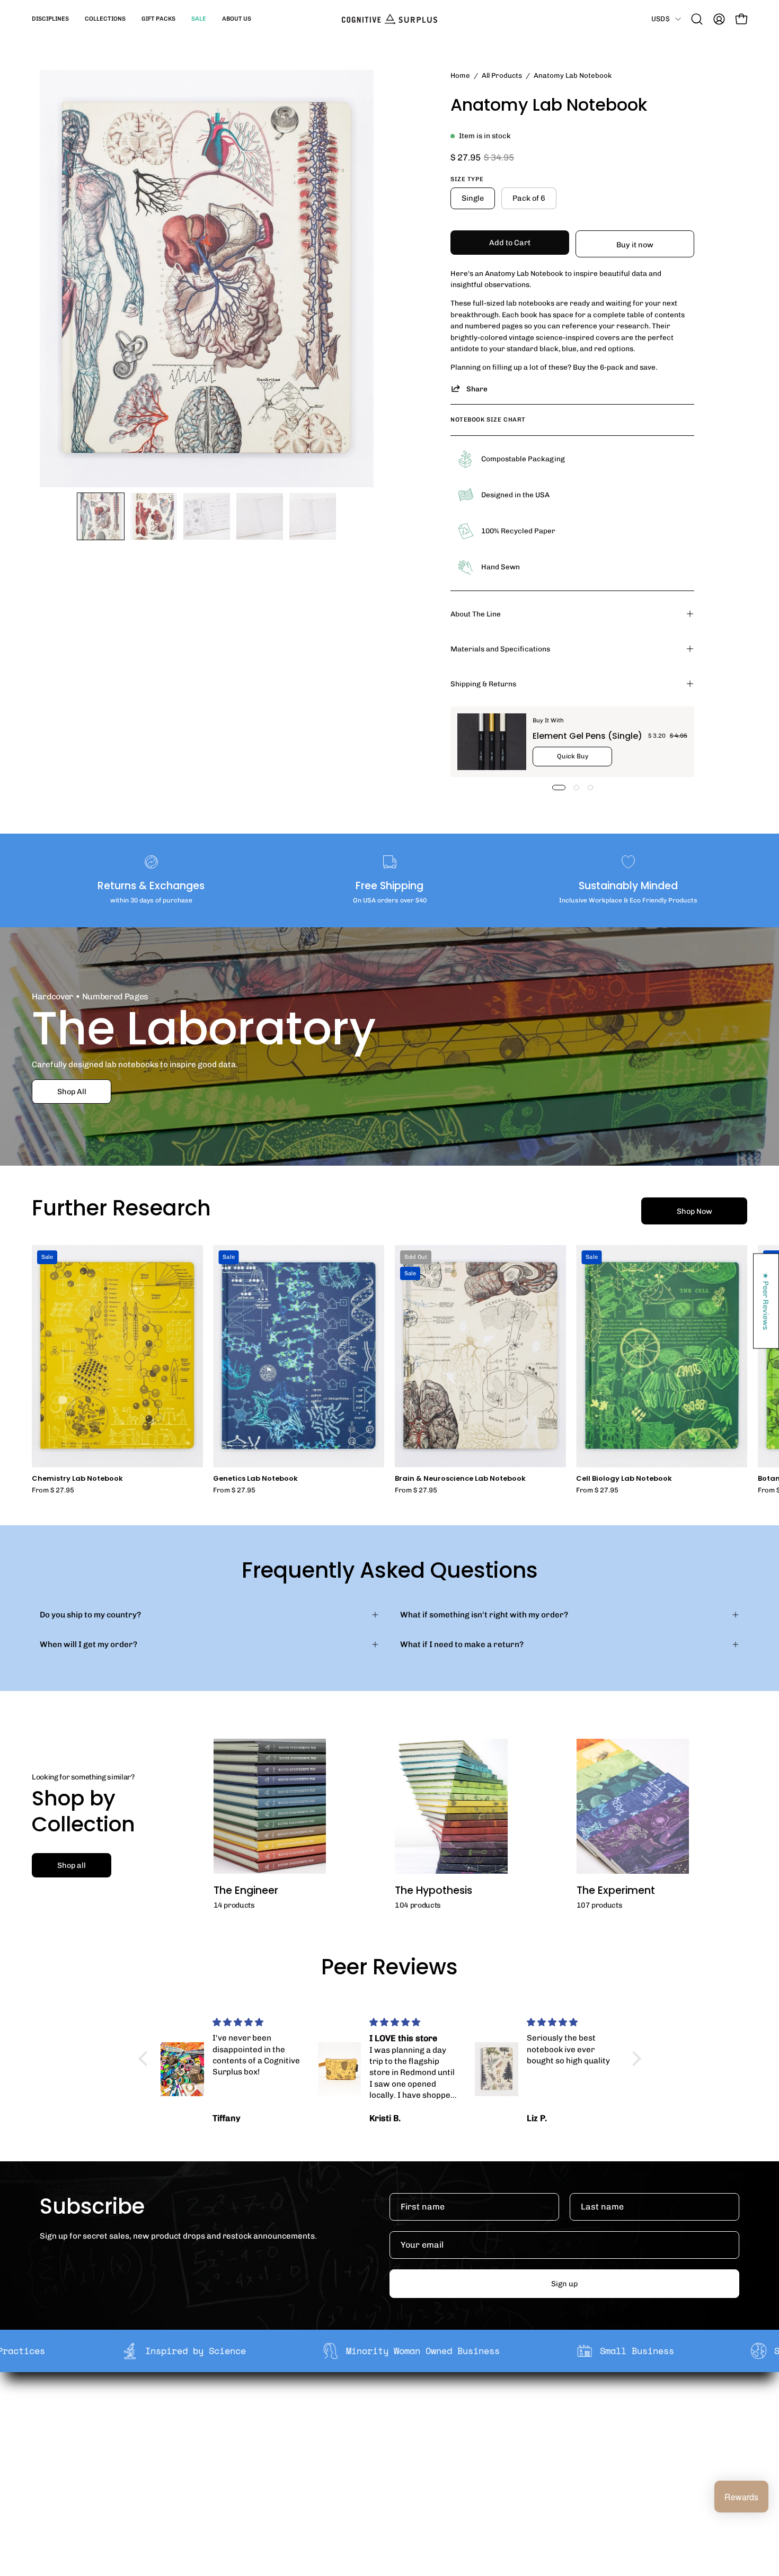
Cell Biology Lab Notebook (624, 1479)
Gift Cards (383, 2443)
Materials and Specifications (500, 649)
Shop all (72, 1865)
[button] (50, 19)
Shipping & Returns (483, 684)
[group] (389, 1369)
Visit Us (378, 2476)
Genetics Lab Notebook (255, 1479)
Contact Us (385, 2459)
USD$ (661, 19)
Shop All (72, 1092)
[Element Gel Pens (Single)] (492, 742)
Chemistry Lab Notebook (77, 1479)
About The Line (476, 614)
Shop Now (694, 1211)
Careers (236, 2459)
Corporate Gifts (250, 2426)
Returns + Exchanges (404, 2426)
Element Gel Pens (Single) (587, 735)
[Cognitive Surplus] (389, 19)
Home (460, 75)
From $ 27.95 (53, 1491)
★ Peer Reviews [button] (766, 1301)
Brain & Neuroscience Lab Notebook (460, 1479)
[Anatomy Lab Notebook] (101, 516)
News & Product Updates (267, 2476)
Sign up (564, 2284)
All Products (502, 75)
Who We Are (243, 2410)
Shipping (381, 2410)
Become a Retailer (255, 2443)
